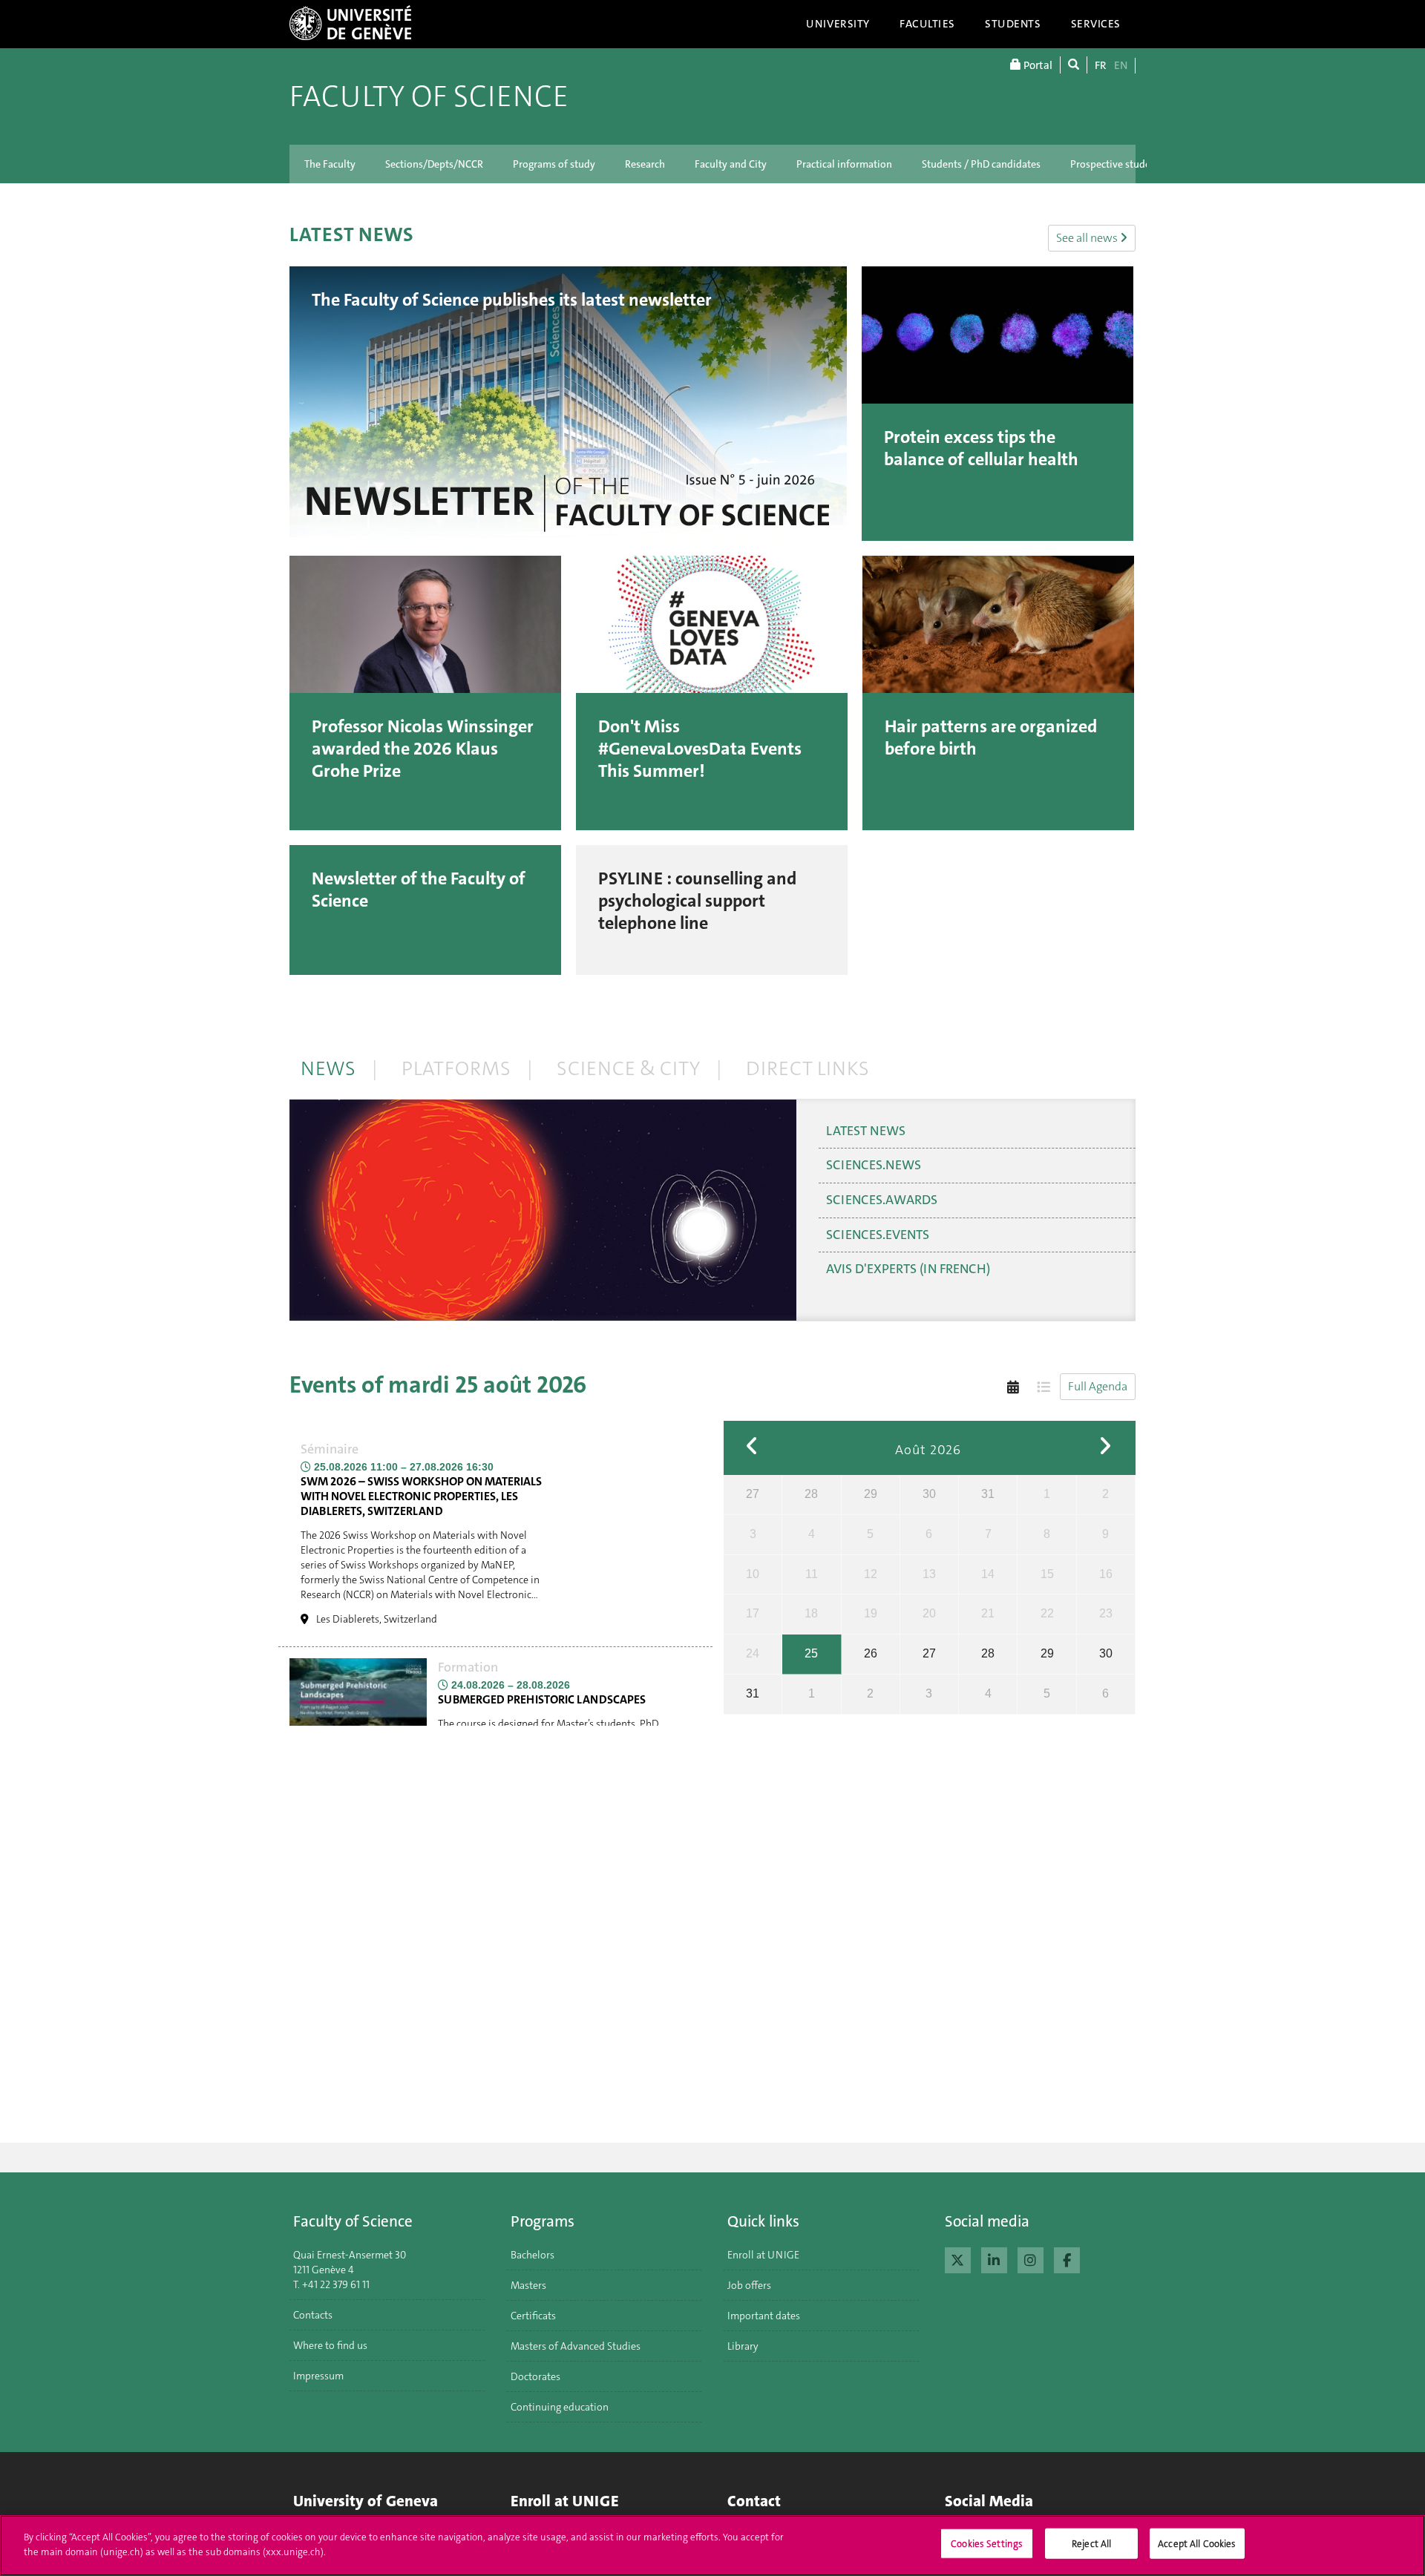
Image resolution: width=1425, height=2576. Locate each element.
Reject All (1091, 2544)
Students (1013, 24)
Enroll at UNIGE (763, 2255)
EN (1121, 65)
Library (743, 2346)
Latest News (866, 1131)
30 (929, 1494)
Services (1096, 24)
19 (871, 1613)
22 (1047, 1613)
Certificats (533, 2316)
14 (988, 1574)
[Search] (1074, 65)
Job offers (749, 2285)
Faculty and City (731, 164)
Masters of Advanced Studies (576, 2346)
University (838, 24)
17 (753, 1613)
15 (1047, 1574)
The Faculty (330, 164)
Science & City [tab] (628, 1069)
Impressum (318, 2376)
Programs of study (554, 164)
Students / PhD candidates (981, 164)
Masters (528, 2285)
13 (929, 1574)
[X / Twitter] (958, 2258)
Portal (1037, 65)
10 (753, 1574)
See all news (1088, 238)
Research (645, 164)
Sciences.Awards (882, 1200)
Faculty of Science (429, 96)
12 (871, 1574)
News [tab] (328, 1069)
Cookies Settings (987, 2544)
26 (871, 1653)
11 (812, 1574)
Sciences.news (874, 1165)
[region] (712, 2546)
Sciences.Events (878, 1235)
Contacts (313, 2315)
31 (988, 1494)
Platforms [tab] (456, 1069)
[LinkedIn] (994, 2258)
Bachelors (533, 2255)
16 (1106, 1574)
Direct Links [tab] (807, 1069)
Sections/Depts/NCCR (434, 164)
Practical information (844, 164)
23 (1106, 1613)
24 (753, 1653)
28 (811, 1494)
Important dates (764, 2316)
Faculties (927, 24)
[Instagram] (1031, 2258)
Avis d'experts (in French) (908, 1269)
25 (811, 1653)
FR (1101, 65)
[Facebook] (1067, 2258)
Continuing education (560, 2407)
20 (929, 1613)
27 (753, 1494)
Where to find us (330, 2345)
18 (811, 1613)
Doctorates (535, 2376)
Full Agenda (1098, 1386)
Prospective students (1117, 164)
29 (871, 1494)
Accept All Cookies (1197, 2544)
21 (988, 1613)
